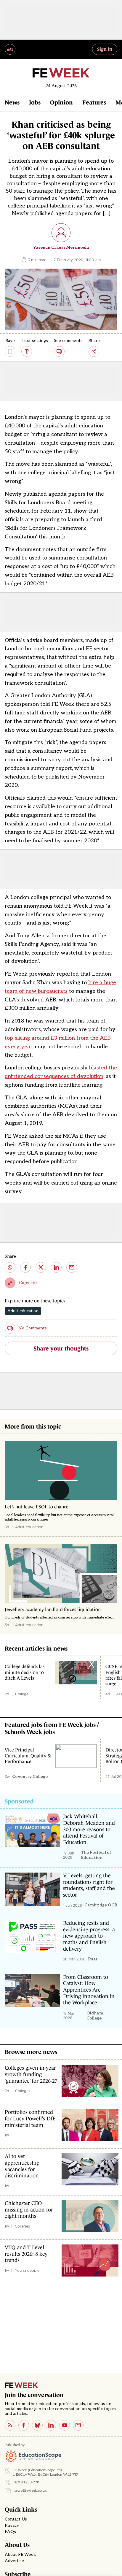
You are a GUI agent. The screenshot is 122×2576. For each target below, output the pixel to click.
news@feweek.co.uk (30, 2491)
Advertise (14, 2561)
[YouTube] (65, 2425)
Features (94, 102)
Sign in (105, 49)
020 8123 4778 (27, 2482)
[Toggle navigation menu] (10, 49)
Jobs (35, 102)
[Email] (78, 2425)
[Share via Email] (72, 1267)
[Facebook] (24, 2425)
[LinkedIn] (51, 2425)
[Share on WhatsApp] (10, 1267)
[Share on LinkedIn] (56, 1267)
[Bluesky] (37, 2425)
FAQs (10, 2532)
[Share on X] (41, 1267)
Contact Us (16, 2519)
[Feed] (10, 2425)
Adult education (23, 1311)
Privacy (12, 2526)
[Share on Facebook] (25, 1267)
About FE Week (20, 2555)
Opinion (61, 102)
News (12, 102)
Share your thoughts (61, 1348)
